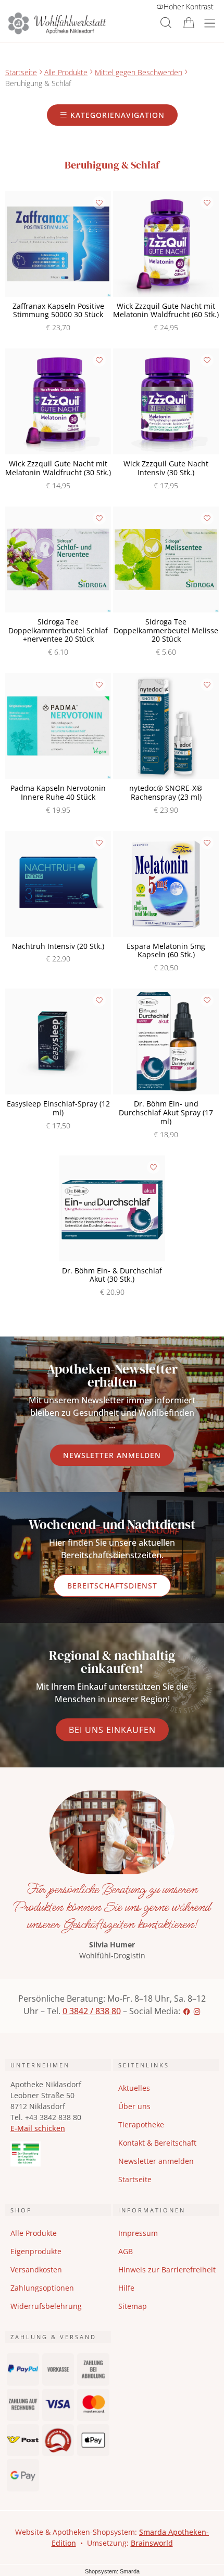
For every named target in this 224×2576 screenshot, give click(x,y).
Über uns (134, 2106)
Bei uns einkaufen (112, 1730)
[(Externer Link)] (58, 2154)
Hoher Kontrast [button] (189, 7)
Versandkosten (36, 2270)
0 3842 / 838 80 (92, 2011)
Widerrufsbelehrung (46, 2306)
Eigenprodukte (36, 2251)
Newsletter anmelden (112, 1455)
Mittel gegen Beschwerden (139, 72)
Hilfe (126, 2288)
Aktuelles (134, 2088)
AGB (126, 2251)
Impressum (138, 2233)
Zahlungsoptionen (42, 2288)
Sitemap (133, 2306)
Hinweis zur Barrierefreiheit (167, 2270)
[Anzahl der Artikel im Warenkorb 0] (189, 23)
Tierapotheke (141, 2124)
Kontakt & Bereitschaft (157, 2143)
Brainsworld (152, 2543)
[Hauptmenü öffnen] (210, 23)
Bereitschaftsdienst (112, 1586)
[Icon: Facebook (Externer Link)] (186, 2011)
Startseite (21, 72)
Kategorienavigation (116, 115)
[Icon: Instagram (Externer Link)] (197, 2011)
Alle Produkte (66, 72)
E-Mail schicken (38, 2128)
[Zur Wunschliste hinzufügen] (99, 203)
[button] (166, 23)
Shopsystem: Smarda (112, 2572)
